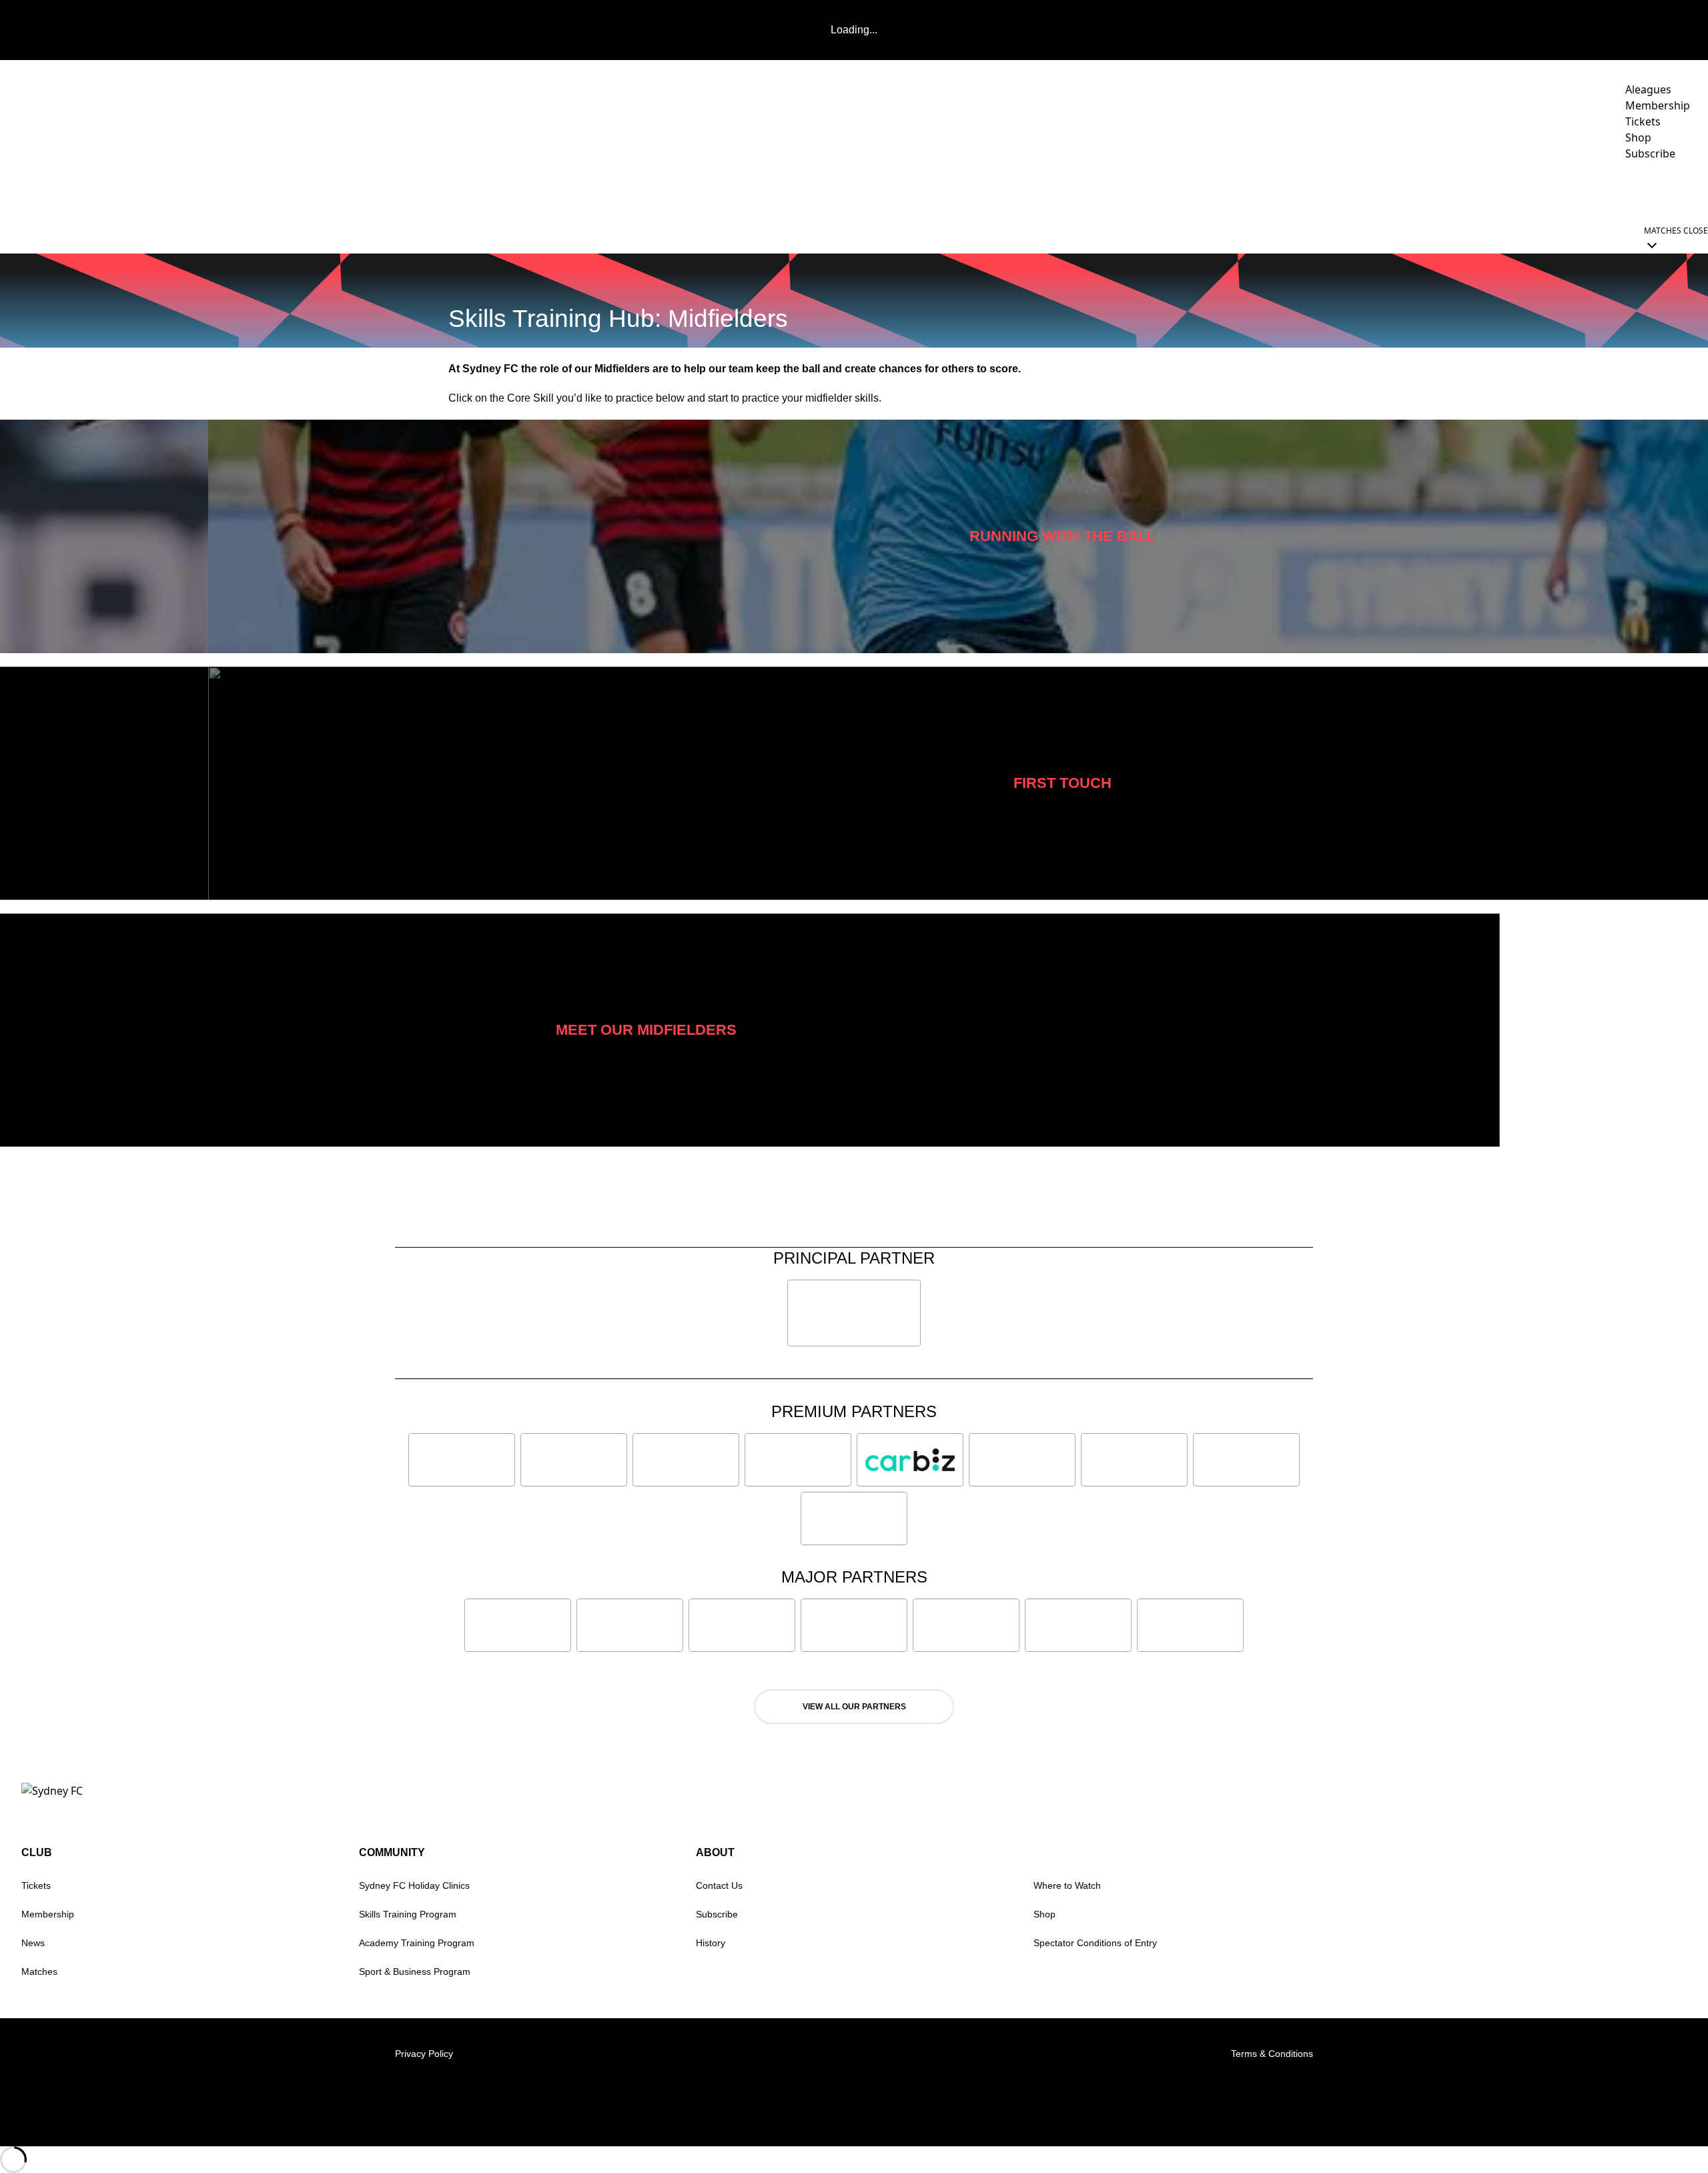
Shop (1044, 1914)
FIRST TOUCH (1062, 783)
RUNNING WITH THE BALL (1062, 536)
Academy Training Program (417, 1943)
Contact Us (719, 1885)
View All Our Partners (854, 1707)
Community (1481, 191)
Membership (48, 1914)
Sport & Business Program (415, 1972)
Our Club (1567, 191)
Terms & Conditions (1272, 2054)
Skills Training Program (408, 1914)
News (1221, 191)
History (711, 1943)
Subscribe (717, 1914)
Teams (1323, 191)
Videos (1271, 191)
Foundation (1654, 191)
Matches (39, 1972)
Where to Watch (1067, 1885)
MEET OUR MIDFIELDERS (646, 1030)
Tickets (36, 1885)
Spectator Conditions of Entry (1095, 1943)
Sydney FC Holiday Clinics (414, 1885)
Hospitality (1402, 191)
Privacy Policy (424, 2054)
